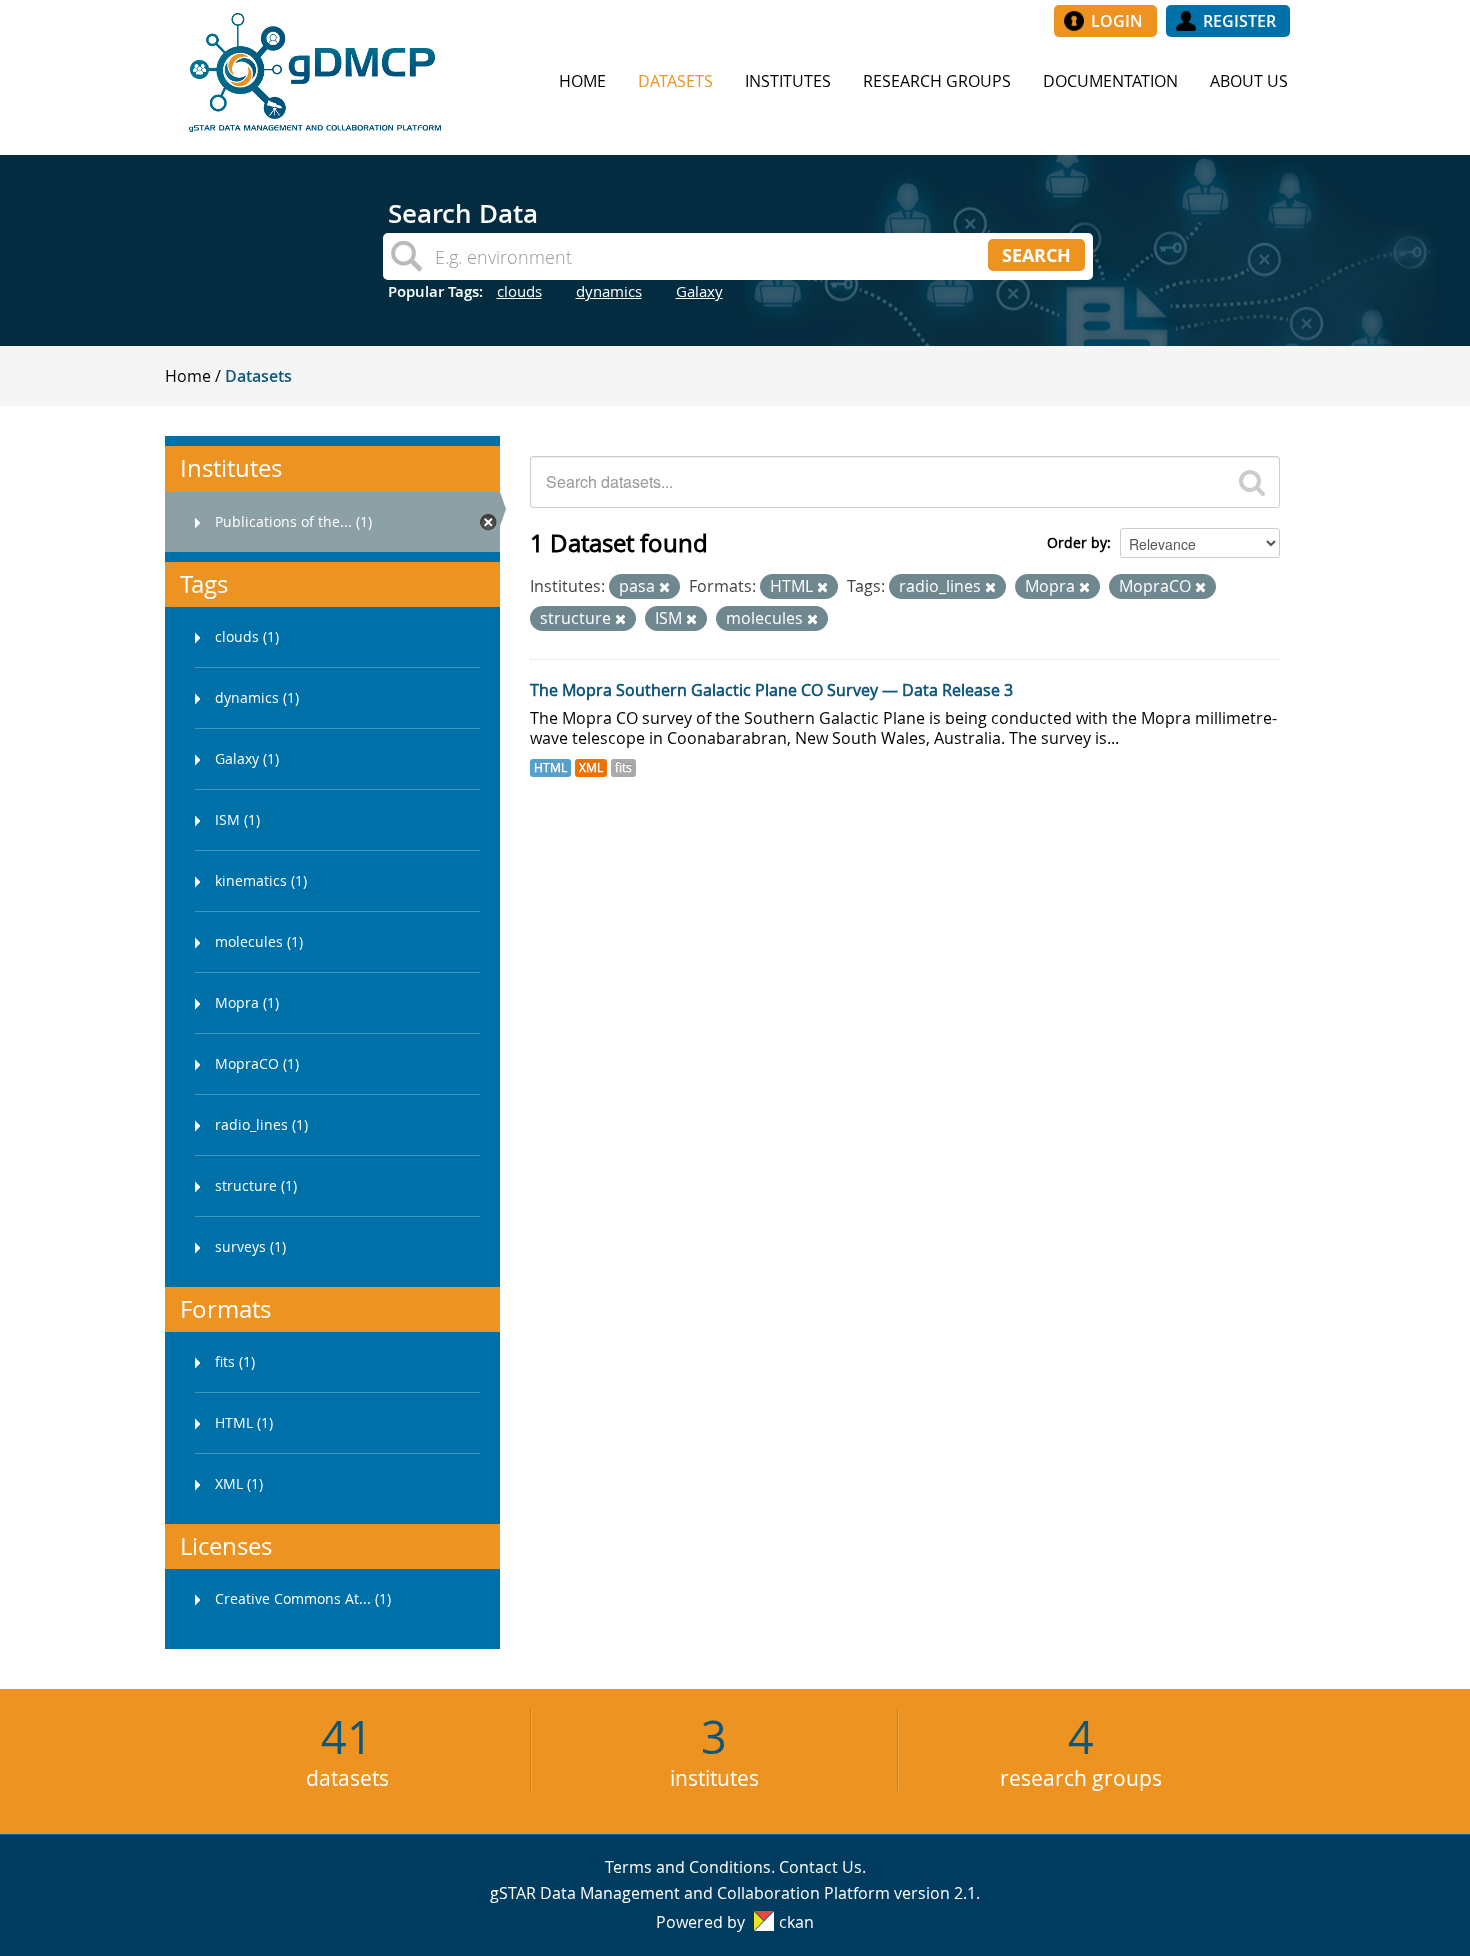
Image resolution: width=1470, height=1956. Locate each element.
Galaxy (699, 291)
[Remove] (664, 587)
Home (582, 81)
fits (623, 767)
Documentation (1110, 81)
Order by (1077, 542)
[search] (1252, 482)
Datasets (675, 81)
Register (1239, 21)
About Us (1249, 81)
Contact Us (820, 1867)
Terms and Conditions (688, 1867)
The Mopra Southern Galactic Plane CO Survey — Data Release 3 (771, 690)
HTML (550, 767)
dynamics (609, 291)
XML (591, 767)
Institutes (788, 81)
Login (1117, 21)
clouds (519, 291)
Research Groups (937, 81)
